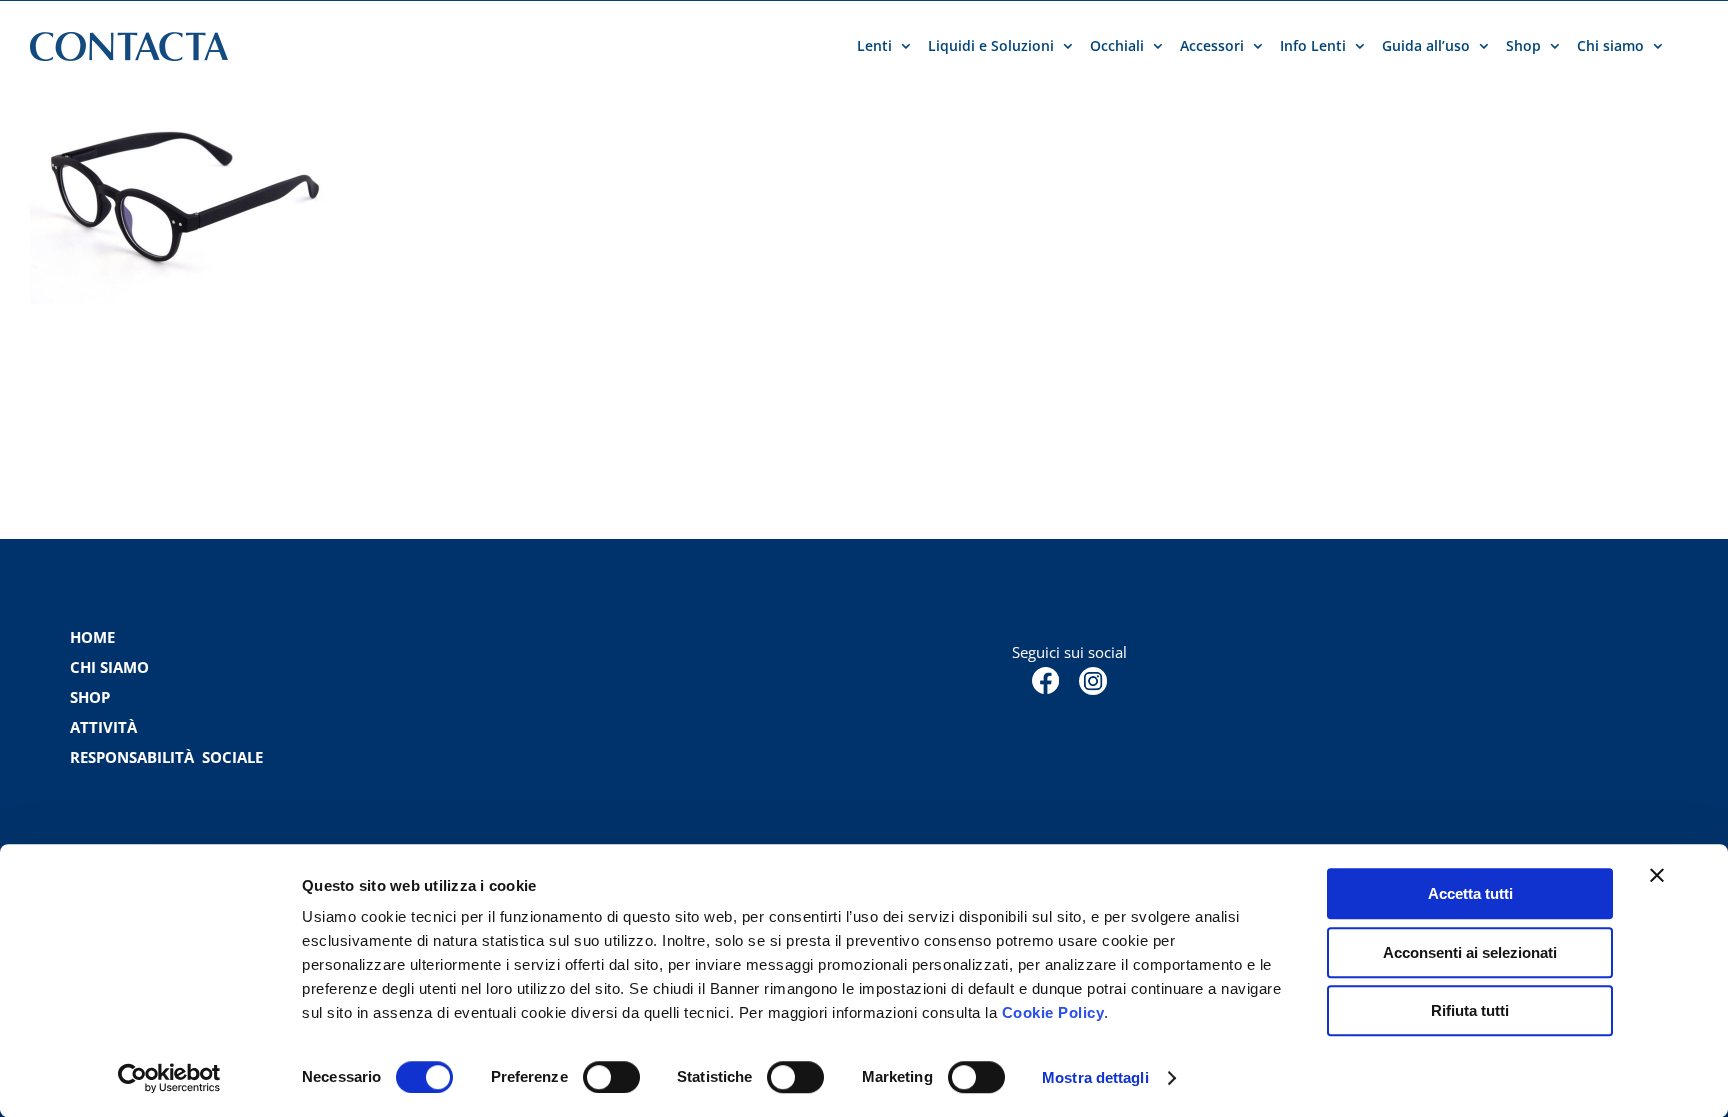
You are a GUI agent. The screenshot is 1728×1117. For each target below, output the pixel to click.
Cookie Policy (1053, 1012)
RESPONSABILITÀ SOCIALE (168, 757)
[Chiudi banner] (1657, 875)
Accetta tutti (1470, 893)
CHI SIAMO (109, 667)
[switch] (611, 1077)
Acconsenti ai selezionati (1470, 952)
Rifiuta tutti (1470, 1010)
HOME (92, 637)
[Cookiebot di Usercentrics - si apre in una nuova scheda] (169, 1078)
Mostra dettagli (1095, 1077)
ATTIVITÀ (103, 727)
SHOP (90, 697)
